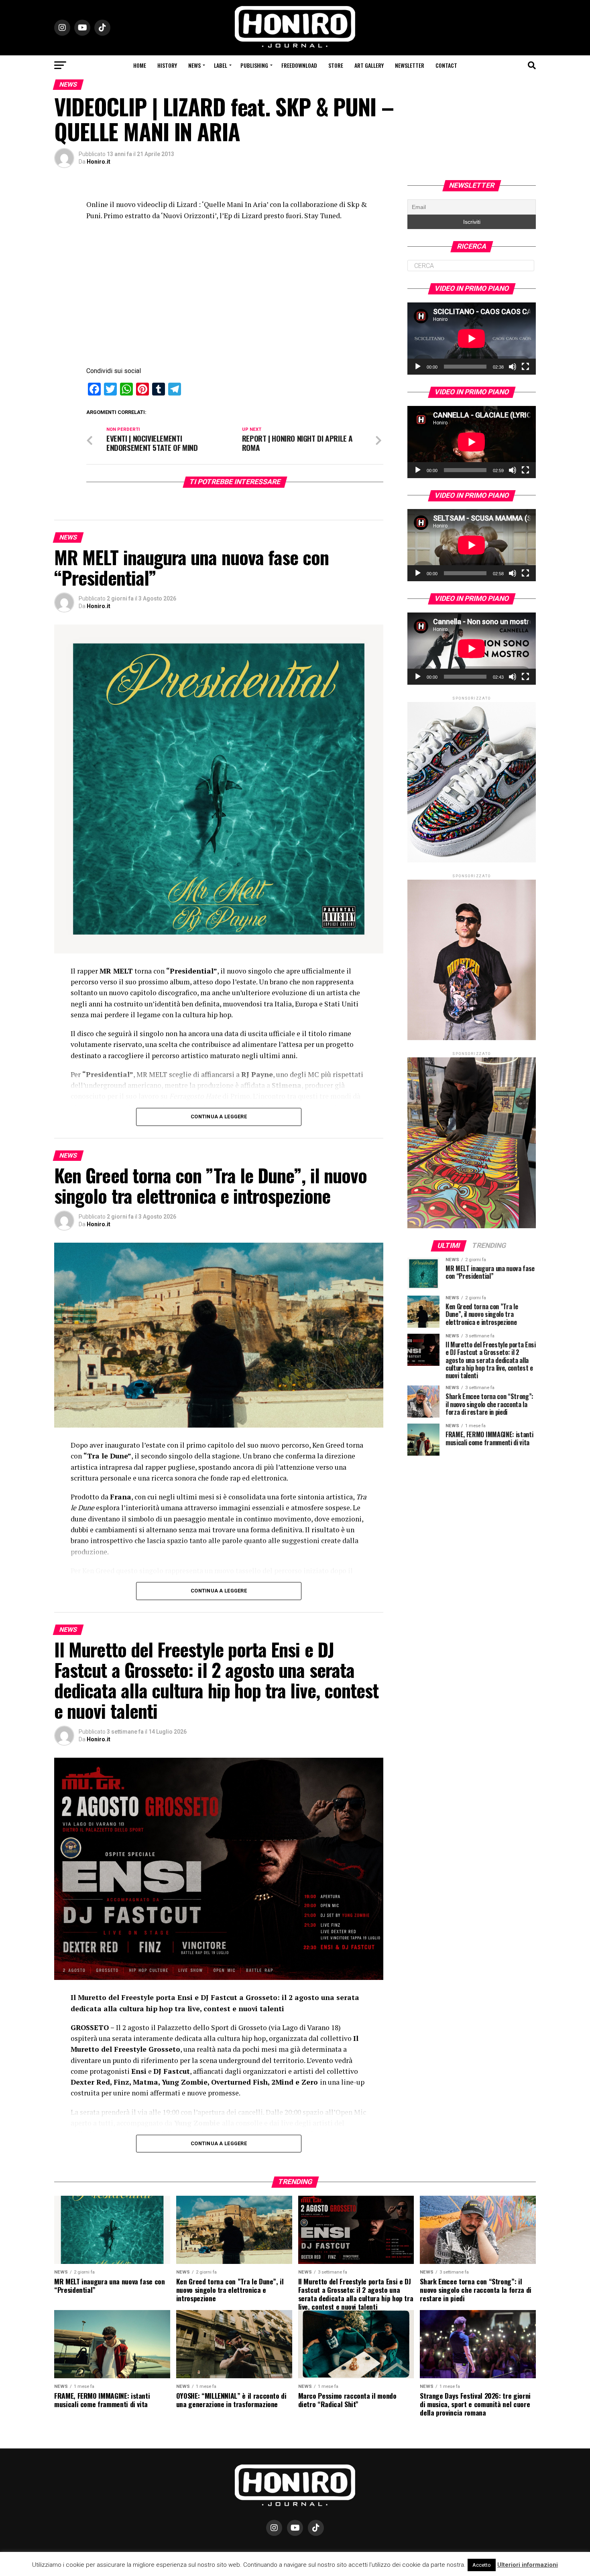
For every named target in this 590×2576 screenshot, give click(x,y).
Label (221, 65)
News (194, 65)
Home (140, 65)
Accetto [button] (482, 2565)
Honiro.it (99, 162)
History (167, 65)
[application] (472, 339)
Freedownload (299, 65)
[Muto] (513, 367)
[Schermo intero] (525, 367)
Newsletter (410, 65)
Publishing (254, 65)
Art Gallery (369, 65)
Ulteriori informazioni (528, 2565)
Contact (446, 65)
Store (336, 65)
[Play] (418, 367)
